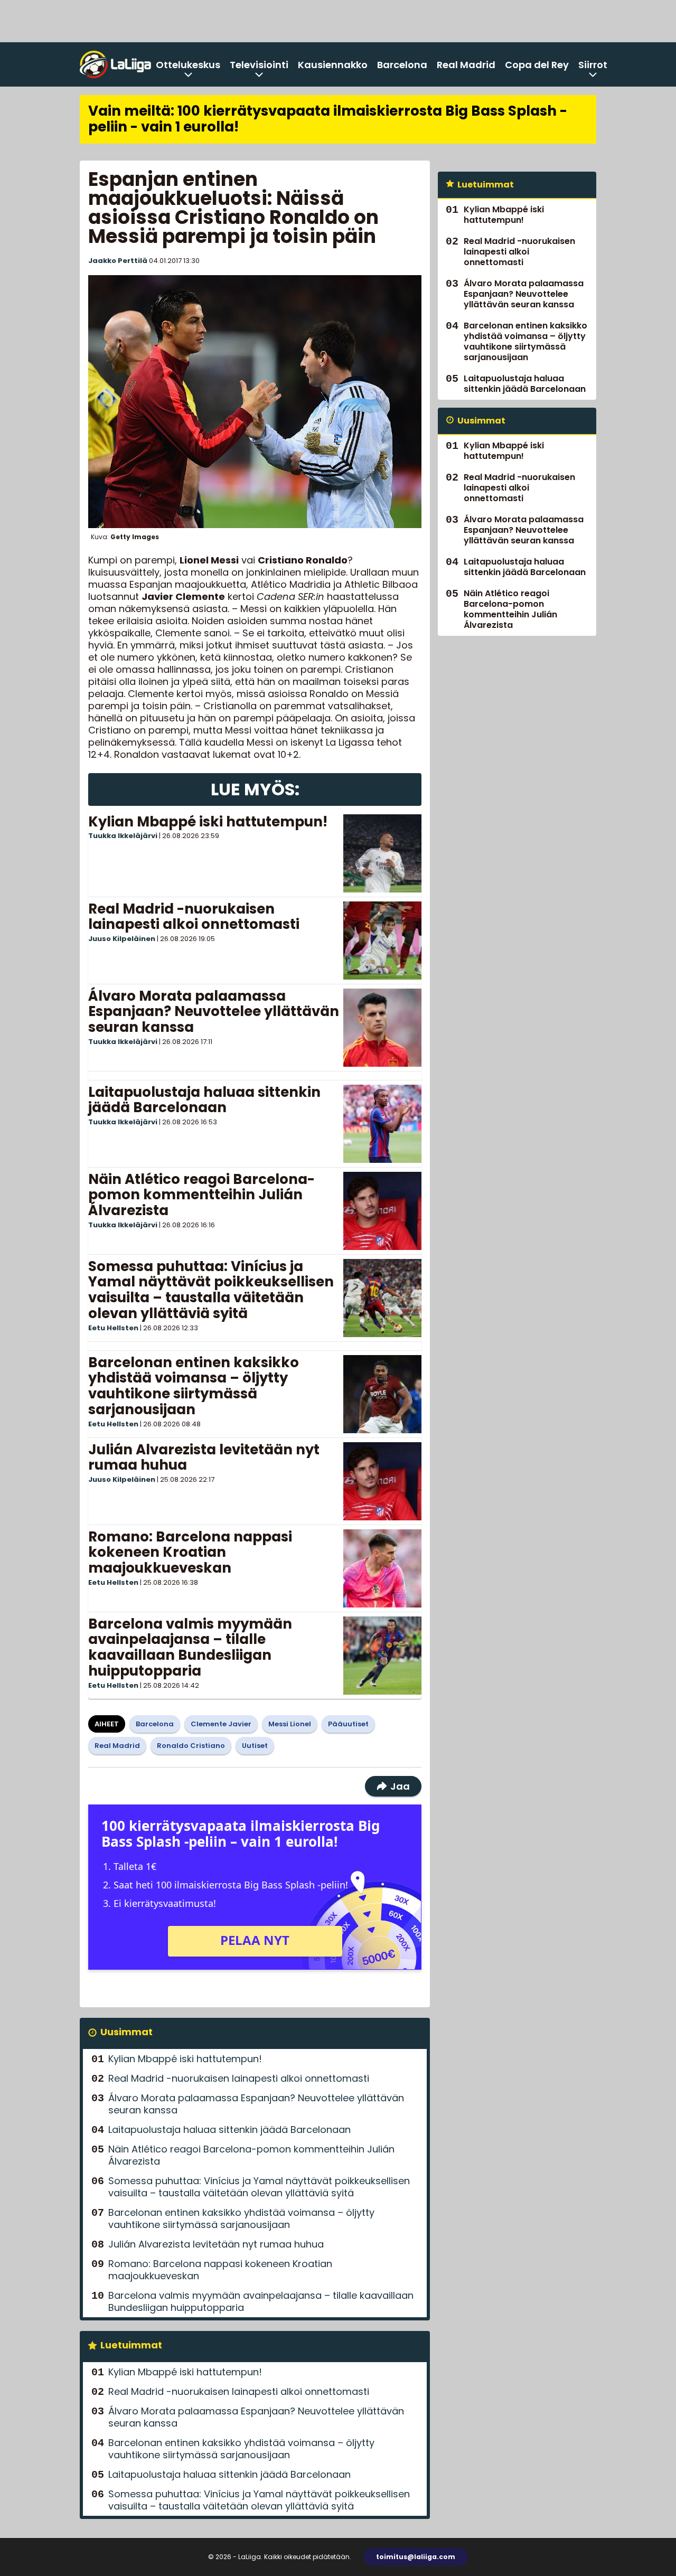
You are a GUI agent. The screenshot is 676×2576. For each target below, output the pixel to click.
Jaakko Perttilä (118, 261)
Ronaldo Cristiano (191, 1746)
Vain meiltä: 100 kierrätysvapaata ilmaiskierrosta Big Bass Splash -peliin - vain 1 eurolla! (328, 119)
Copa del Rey (537, 65)
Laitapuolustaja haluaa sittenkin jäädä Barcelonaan (204, 1100)
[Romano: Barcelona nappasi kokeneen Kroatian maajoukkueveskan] (382, 1568)
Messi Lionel (290, 1724)
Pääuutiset (348, 1724)
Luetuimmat (131, 2345)
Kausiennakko (333, 65)
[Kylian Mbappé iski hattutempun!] (382, 853)
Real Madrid (466, 65)
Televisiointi (259, 65)
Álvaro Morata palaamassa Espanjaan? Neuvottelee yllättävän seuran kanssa (214, 1012)
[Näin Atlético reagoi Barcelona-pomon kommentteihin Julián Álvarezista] (382, 1211)
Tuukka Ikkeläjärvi (123, 836)
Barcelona (402, 65)
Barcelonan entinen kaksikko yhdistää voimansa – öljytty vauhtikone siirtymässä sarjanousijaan (194, 1386)
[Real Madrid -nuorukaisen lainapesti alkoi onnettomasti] (382, 941)
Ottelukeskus (188, 65)
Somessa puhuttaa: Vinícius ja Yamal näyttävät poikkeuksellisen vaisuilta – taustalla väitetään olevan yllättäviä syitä (211, 1290)
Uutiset (255, 1746)
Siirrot (593, 65)
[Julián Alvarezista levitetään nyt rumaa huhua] (382, 1481)
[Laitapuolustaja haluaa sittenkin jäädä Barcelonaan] (382, 1124)
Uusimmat (126, 2032)
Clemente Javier (221, 1724)
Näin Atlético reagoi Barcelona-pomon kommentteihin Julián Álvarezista (201, 1195)
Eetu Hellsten (113, 1328)
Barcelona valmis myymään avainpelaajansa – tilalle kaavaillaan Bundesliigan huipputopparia (190, 1648)
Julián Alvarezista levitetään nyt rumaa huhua (204, 1458)
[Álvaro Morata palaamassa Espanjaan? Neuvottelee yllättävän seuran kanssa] (382, 1028)
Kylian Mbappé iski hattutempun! (208, 822)
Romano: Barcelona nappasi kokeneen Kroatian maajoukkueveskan (190, 1553)
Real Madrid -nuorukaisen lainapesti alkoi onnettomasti (194, 917)
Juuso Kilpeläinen (122, 939)
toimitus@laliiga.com (416, 2557)
